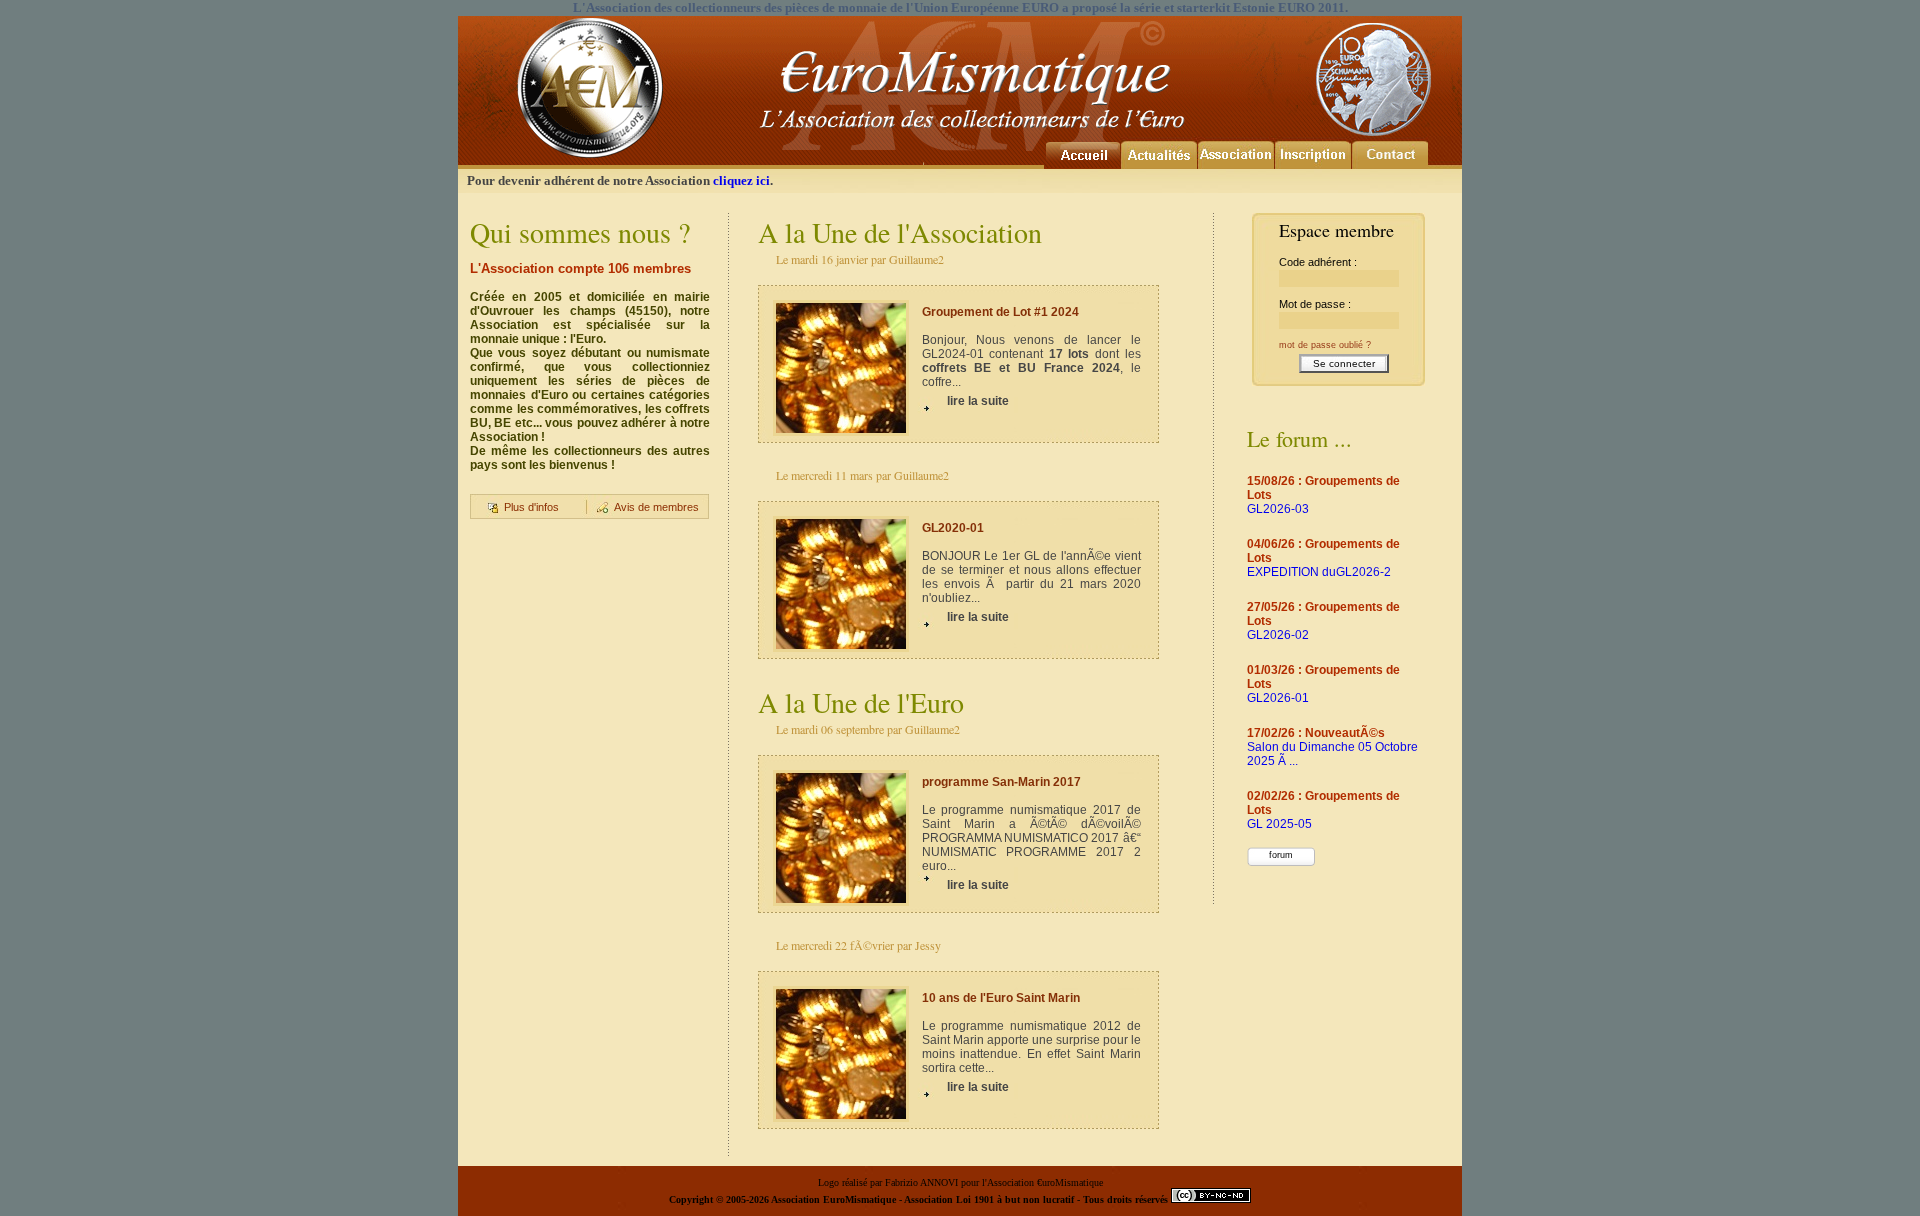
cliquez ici (741, 180)
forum (1281, 855)
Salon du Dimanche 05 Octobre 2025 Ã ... (1332, 747)
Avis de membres (656, 507)
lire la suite (978, 401)
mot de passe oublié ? (1325, 345)
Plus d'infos (531, 507)
